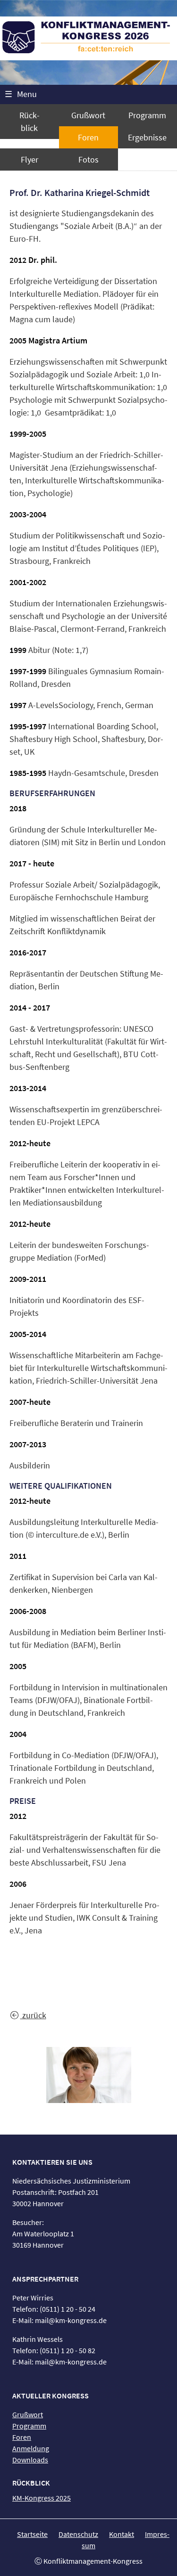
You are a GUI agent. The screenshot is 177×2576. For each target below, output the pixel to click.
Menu (21, 94)
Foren (88, 137)
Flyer (29, 159)
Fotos (88, 159)
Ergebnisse (147, 137)
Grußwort (88, 115)
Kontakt (122, 2534)
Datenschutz (78, 2534)
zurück (33, 2015)
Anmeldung (31, 2448)
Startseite (32, 2534)
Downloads (30, 2460)
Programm (147, 115)
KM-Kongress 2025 (42, 2498)
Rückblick (29, 122)
